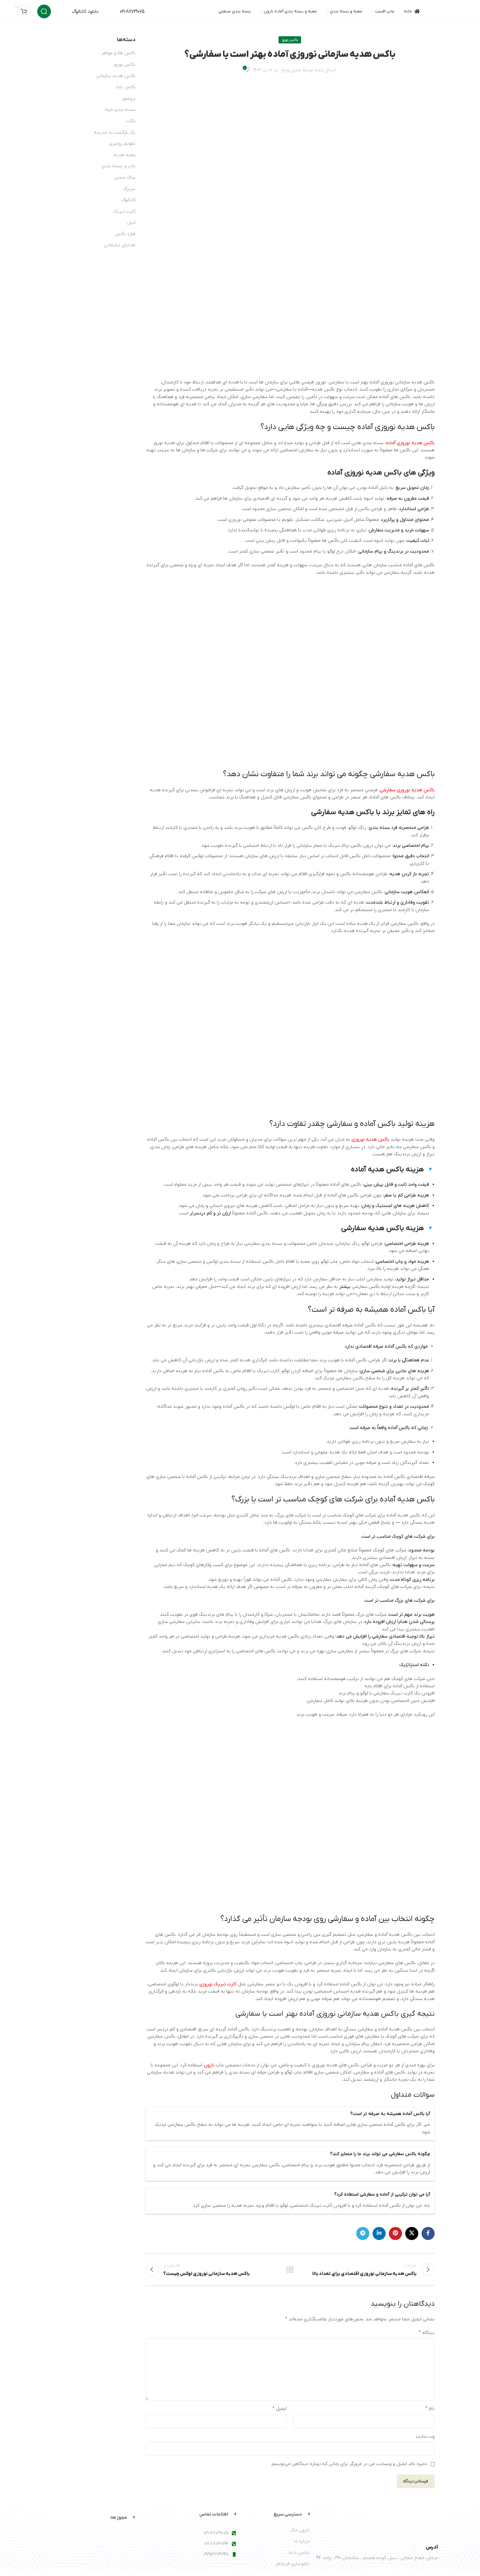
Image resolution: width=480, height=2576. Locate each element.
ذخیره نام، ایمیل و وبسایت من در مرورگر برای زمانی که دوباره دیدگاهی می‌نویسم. (349, 2464)
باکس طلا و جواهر (119, 53)
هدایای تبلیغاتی (120, 245)
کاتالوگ (128, 200)
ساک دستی (125, 177)
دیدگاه (427, 2333)
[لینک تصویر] (405, 2523)
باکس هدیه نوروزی (370, 1139)
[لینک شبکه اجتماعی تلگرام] (363, 2233)
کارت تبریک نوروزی (218, 1984)
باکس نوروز (290, 40)
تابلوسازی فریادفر (293, 2564)
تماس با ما (299, 2553)
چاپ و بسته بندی (119, 166)
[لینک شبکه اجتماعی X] (412, 2233)
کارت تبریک (124, 211)
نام (430, 2408)
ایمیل (280, 2408)
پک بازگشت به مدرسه (115, 132)
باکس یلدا (126, 87)
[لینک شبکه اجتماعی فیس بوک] (428, 2233)
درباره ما (302, 2541)
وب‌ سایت (425, 2436)
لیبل (131, 223)
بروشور (129, 98)
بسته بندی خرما (120, 110)
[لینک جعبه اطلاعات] (78, 12)
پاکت (131, 121)
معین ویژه (291, 70)
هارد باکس (125, 234)
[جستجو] (44, 11)
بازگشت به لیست (290, 2269)
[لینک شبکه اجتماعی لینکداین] (379, 2233)
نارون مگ (300, 2530)
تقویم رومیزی (122, 144)
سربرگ (129, 189)
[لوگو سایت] (447, 11)
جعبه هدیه (125, 155)
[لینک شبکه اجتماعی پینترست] (395, 2233)
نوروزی (235, 520)
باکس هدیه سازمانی (116, 76)
